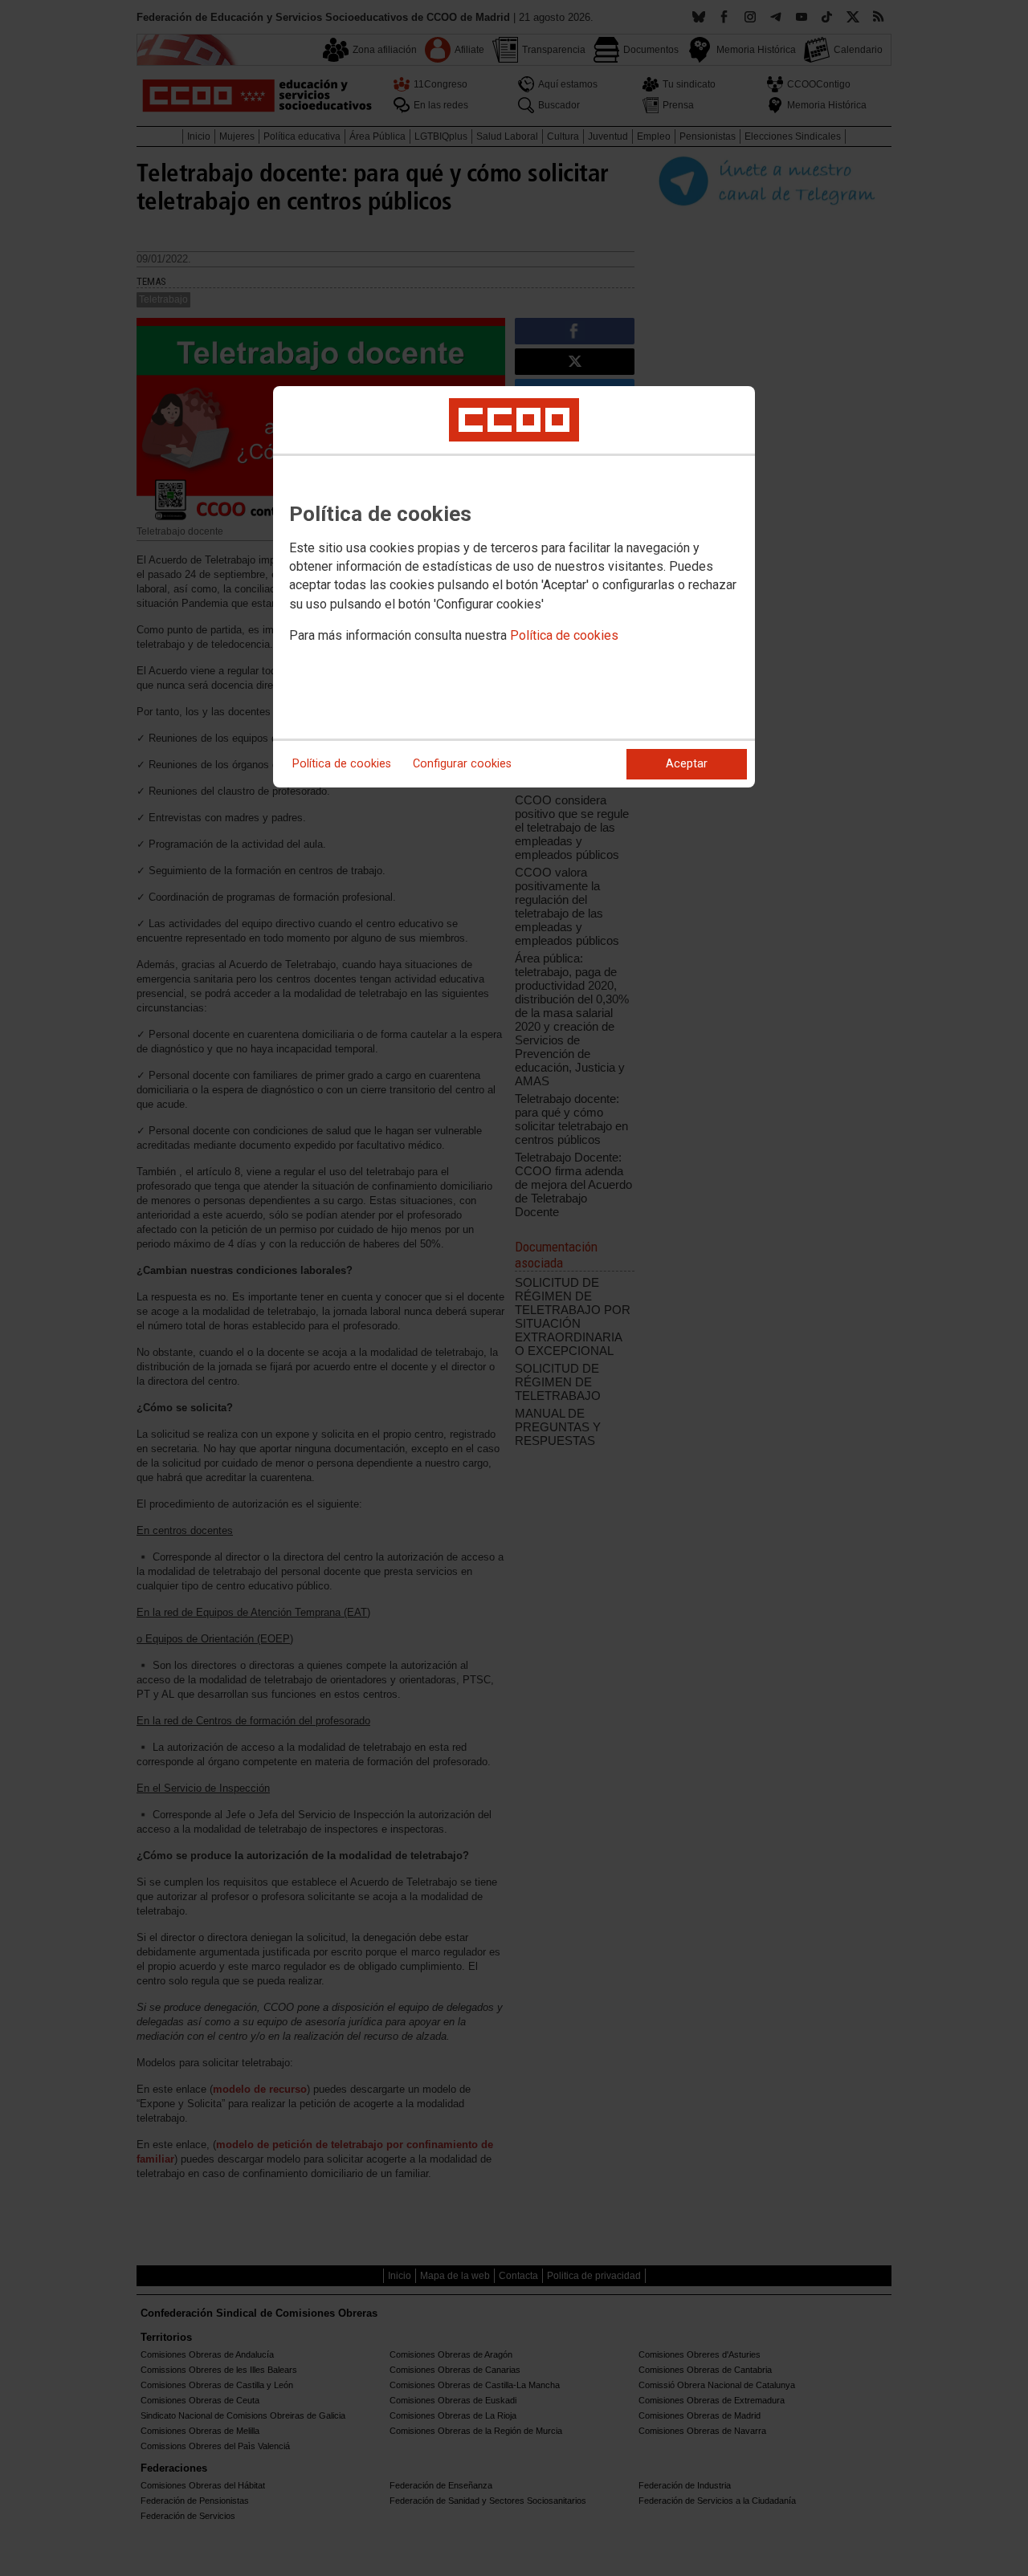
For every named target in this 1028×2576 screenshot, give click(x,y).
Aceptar (687, 764)
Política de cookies (564, 635)
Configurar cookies (462, 764)
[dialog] (514, 587)
